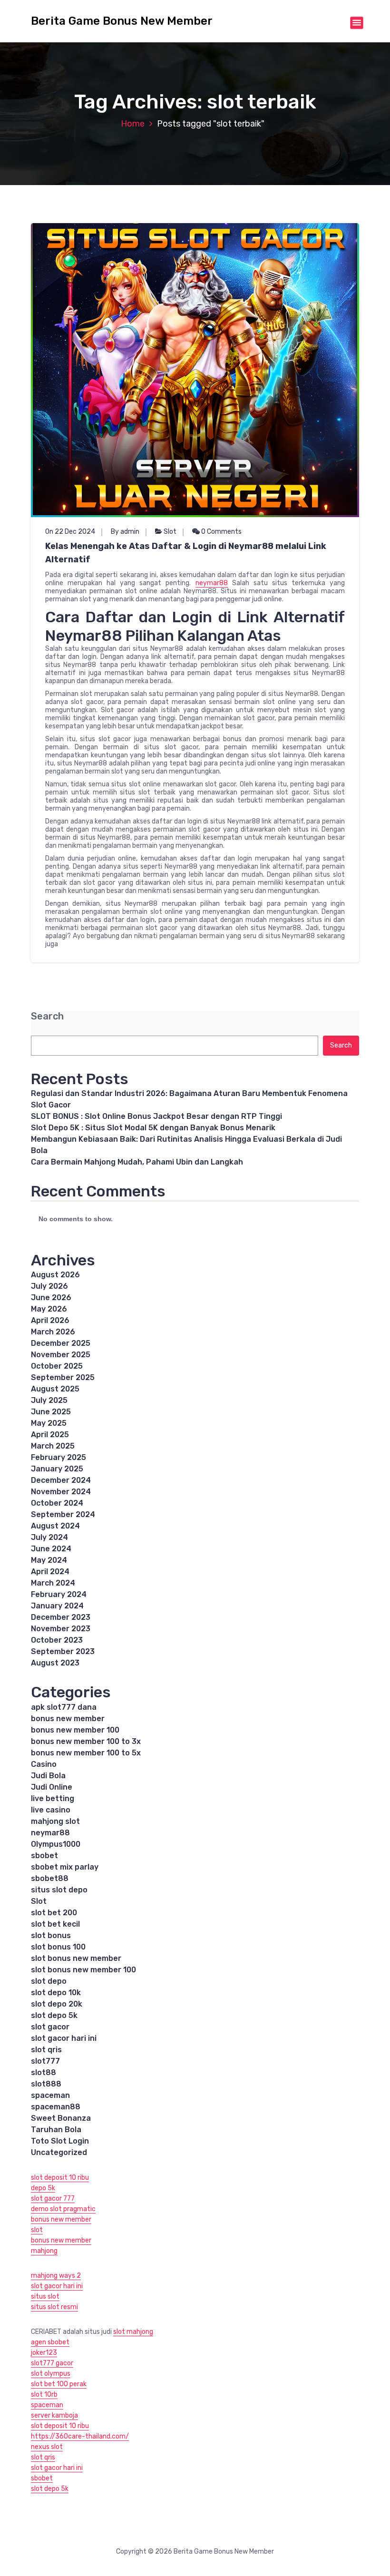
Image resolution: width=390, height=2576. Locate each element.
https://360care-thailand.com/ (80, 2436)
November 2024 (61, 1492)
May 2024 (49, 1560)
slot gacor (50, 2027)
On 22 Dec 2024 (70, 532)
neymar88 (212, 583)
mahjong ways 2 (56, 2276)
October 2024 (57, 1503)
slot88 (44, 2072)
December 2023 (61, 1617)
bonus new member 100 (75, 1730)
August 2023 (55, 1663)
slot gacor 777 (53, 2199)
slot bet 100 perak (59, 2384)
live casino (51, 1810)
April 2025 (50, 1435)
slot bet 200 (54, 1913)
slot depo (49, 1981)
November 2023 (61, 1629)
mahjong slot (55, 1821)
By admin (125, 532)
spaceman (50, 2095)
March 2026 (53, 1332)
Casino (44, 1764)
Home (133, 124)
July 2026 (49, 1286)
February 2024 (59, 1594)
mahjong (44, 2251)
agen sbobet (50, 2342)
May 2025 (49, 1423)
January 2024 (57, 1606)
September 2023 (63, 1651)
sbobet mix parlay (65, 1867)
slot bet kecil (55, 1924)
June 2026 (51, 1298)
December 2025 (61, 1343)
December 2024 (61, 1480)
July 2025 (49, 1400)
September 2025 (63, 1377)
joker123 (44, 2353)
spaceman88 (56, 2107)
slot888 (46, 2084)
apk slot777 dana (64, 1707)
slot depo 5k (54, 2015)
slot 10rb (44, 2395)
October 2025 (57, 1366)
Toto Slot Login (60, 2141)
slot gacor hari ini (64, 2038)
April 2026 (50, 1320)
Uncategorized (59, 2152)
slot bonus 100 (58, 1947)
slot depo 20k (57, 2004)
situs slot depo (59, 1890)
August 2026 (55, 1275)
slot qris (46, 2050)
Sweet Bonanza (61, 2118)
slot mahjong (133, 2332)
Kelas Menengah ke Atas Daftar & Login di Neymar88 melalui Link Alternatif (186, 553)
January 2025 (57, 1469)
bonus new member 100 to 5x (86, 1753)
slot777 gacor (52, 2363)
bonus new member (68, 1719)
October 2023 (57, 1640)
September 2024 (63, 1514)
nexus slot (47, 2447)
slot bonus (51, 1935)
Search (47, 1016)
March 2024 (53, 1583)
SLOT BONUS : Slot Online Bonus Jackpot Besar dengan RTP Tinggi (156, 1116)
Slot (170, 532)
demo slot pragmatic (63, 2209)
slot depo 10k (56, 1993)
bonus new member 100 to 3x (86, 1741)
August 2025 (55, 1389)
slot (37, 2230)
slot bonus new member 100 (83, 1970)
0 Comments (221, 532)
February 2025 (58, 1457)
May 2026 (49, 1309)
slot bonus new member (76, 1958)
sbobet (44, 1856)
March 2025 (53, 1446)
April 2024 (50, 1572)
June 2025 (51, 1412)
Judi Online (52, 1787)
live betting (53, 1798)
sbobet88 (50, 1878)
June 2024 (51, 1549)
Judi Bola (48, 1776)
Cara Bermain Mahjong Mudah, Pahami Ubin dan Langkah (137, 1162)
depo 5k (43, 2188)
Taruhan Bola (56, 2130)
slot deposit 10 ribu (60, 2178)
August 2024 (55, 1526)
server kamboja (54, 2415)
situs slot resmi (54, 2307)
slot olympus (51, 2374)
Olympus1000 (56, 1844)
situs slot (45, 2297)
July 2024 (49, 1537)
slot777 (45, 2061)
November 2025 (61, 1355)
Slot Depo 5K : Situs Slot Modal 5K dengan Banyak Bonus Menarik (153, 1128)
